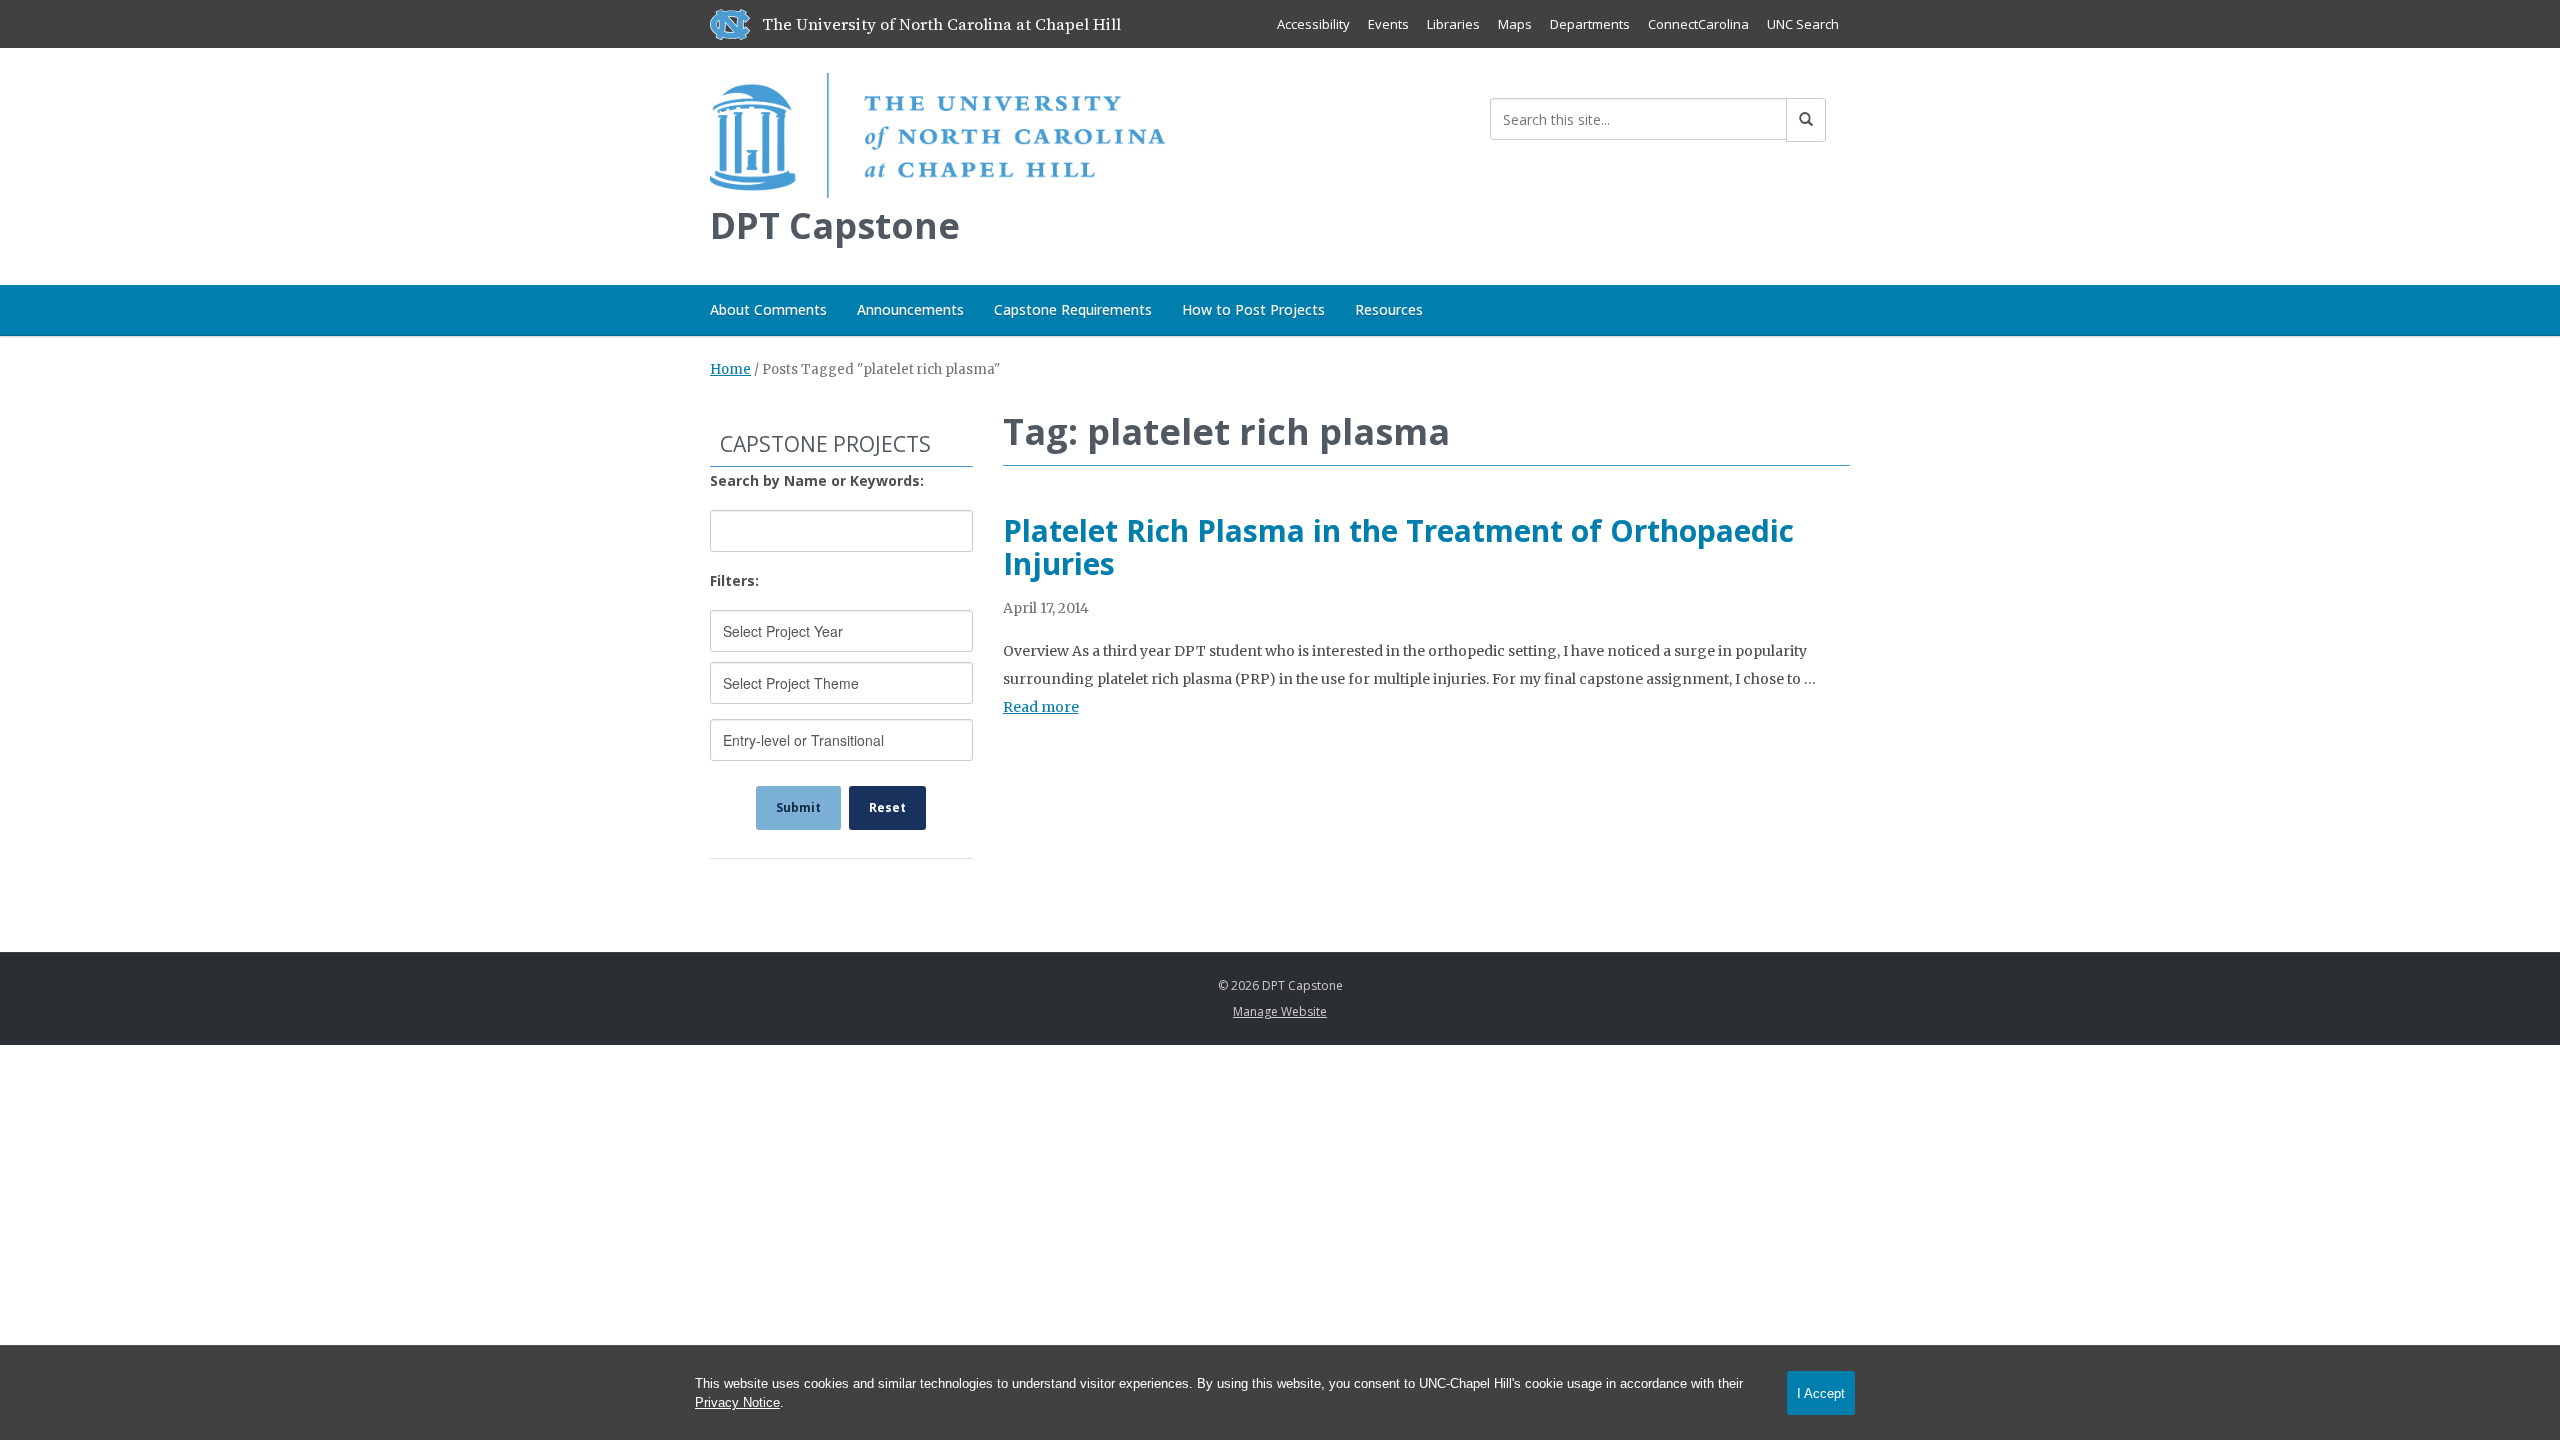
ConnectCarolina (1698, 24)
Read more (1041, 707)
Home (730, 369)
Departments (1590, 24)
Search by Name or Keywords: (817, 480)
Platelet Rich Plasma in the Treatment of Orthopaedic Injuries (1398, 547)
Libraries (1453, 24)
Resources (1389, 309)
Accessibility (1313, 24)
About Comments (768, 309)
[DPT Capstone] (937, 131)
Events (1388, 24)
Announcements (910, 309)
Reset (887, 807)
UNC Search (1803, 24)
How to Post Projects (1253, 309)
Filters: (734, 580)
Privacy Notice (737, 1402)
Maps (1515, 24)
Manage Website (1280, 1011)
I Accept (1821, 1393)
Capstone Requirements (1073, 309)
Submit (798, 807)
